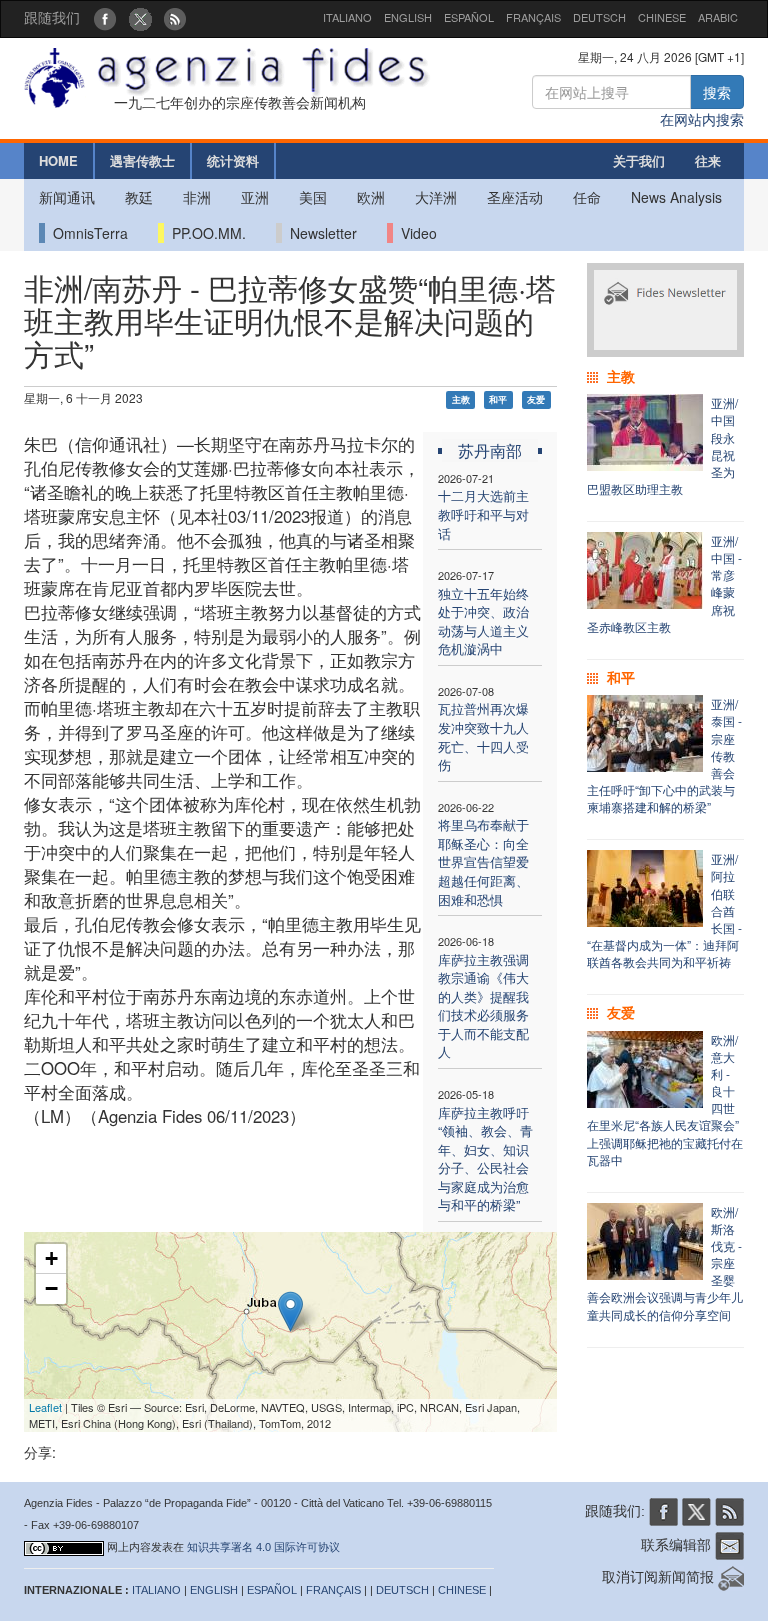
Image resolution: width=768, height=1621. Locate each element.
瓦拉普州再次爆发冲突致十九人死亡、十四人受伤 (483, 736)
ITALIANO (347, 17)
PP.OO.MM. (205, 233)
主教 (461, 399)
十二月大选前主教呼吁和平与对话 (483, 514)
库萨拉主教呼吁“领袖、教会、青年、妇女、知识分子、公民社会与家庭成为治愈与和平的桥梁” (485, 1159)
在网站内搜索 (702, 119)
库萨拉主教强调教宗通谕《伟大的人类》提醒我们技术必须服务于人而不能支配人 (483, 1006)
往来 (708, 160)
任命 (587, 197)
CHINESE (662, 17)
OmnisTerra (86, 233)
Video (415, 233)
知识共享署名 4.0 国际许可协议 (263, 1547)
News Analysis (676, 197)
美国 (313, 197)
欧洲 (371, 197)
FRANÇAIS (533, 17)
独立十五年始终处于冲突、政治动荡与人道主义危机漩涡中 (483, 621)
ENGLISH (408, 17)
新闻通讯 (67, 197)
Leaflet (45, 1407)
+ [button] (51, 1258)
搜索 (717, 92)
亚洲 (255, 197)
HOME (58, 160)
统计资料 (233, 160)
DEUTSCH (599, 17)
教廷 (139, 197)
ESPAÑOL (469, 17)
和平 (498, 399)
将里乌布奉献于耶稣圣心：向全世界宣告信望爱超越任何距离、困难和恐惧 (483, 861)
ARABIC (718, 17)
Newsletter (319, 233)
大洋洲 (436, 197)
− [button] (51, 1288)
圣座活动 (515, 197)
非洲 (197, 197)
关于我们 (639, 160)
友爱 (536, 399)
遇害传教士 (142, 160)
